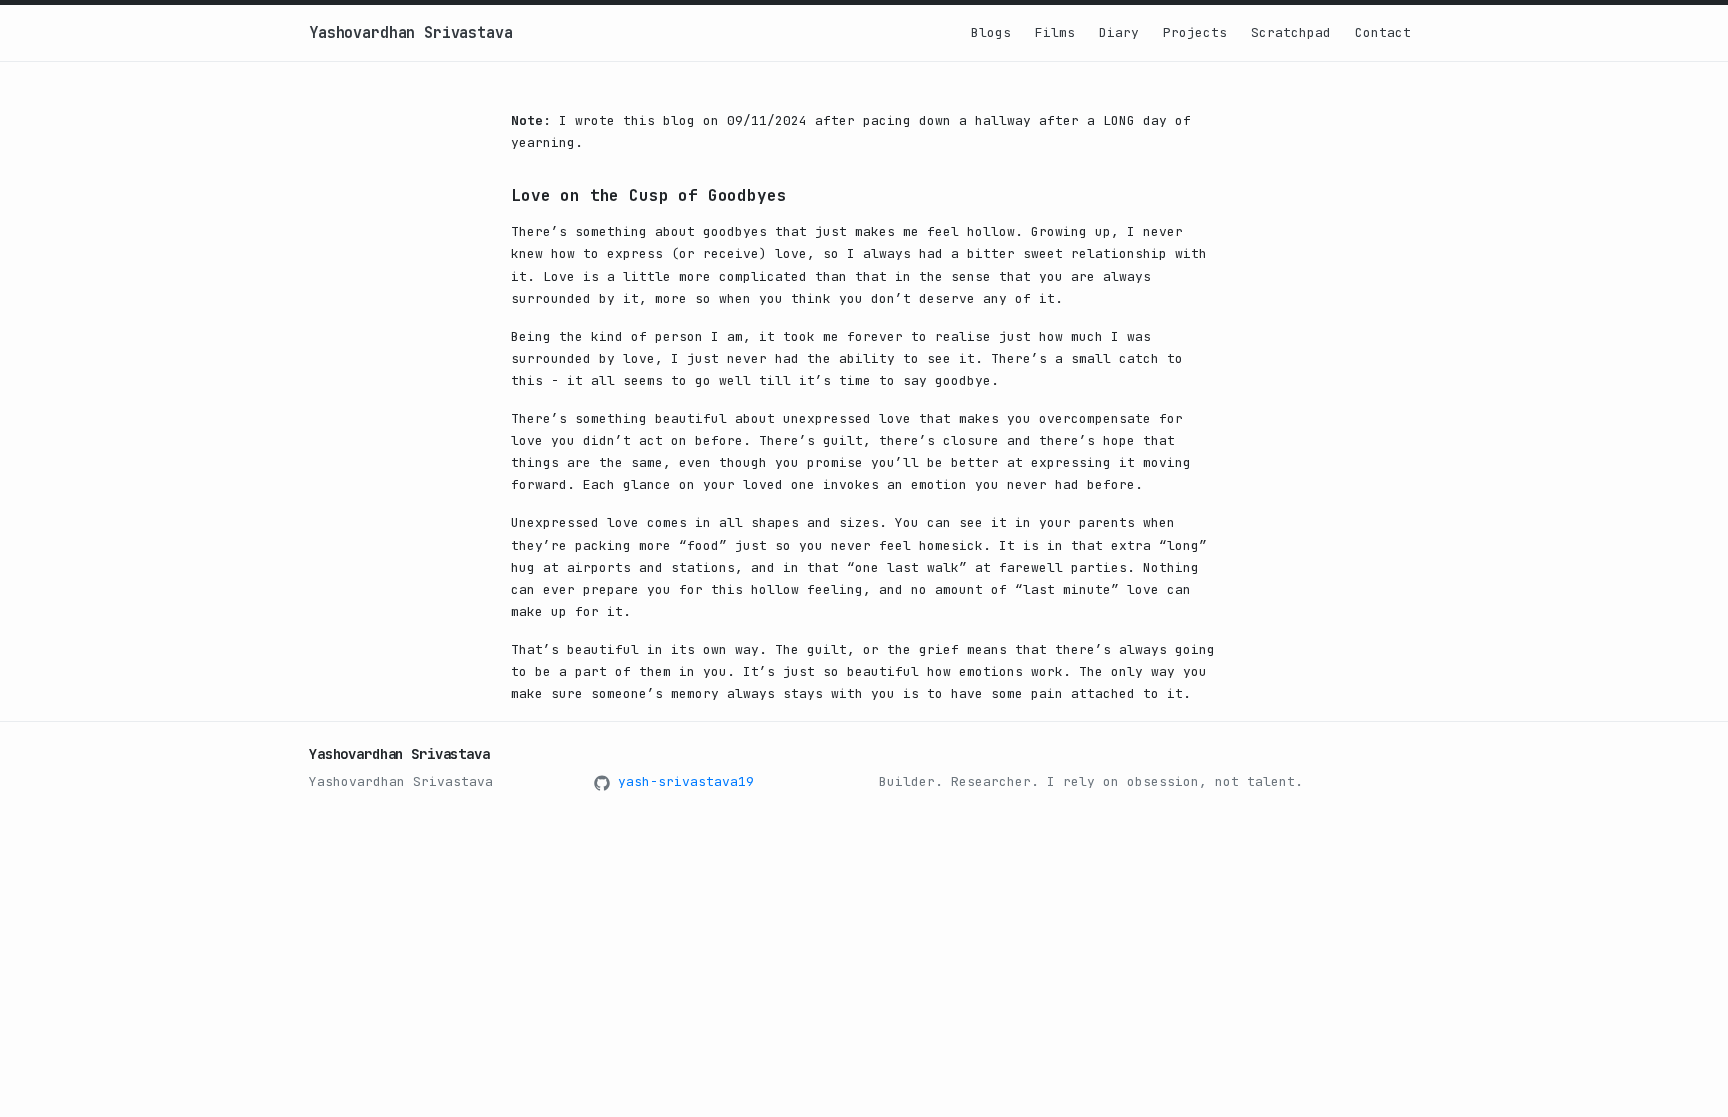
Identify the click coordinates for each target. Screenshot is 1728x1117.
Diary (1119, 32)
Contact (1383, 32)
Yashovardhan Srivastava (411, 33)
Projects (1195, 32)
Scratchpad (1291, 32)
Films (1055, 32)
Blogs (991, 32)
